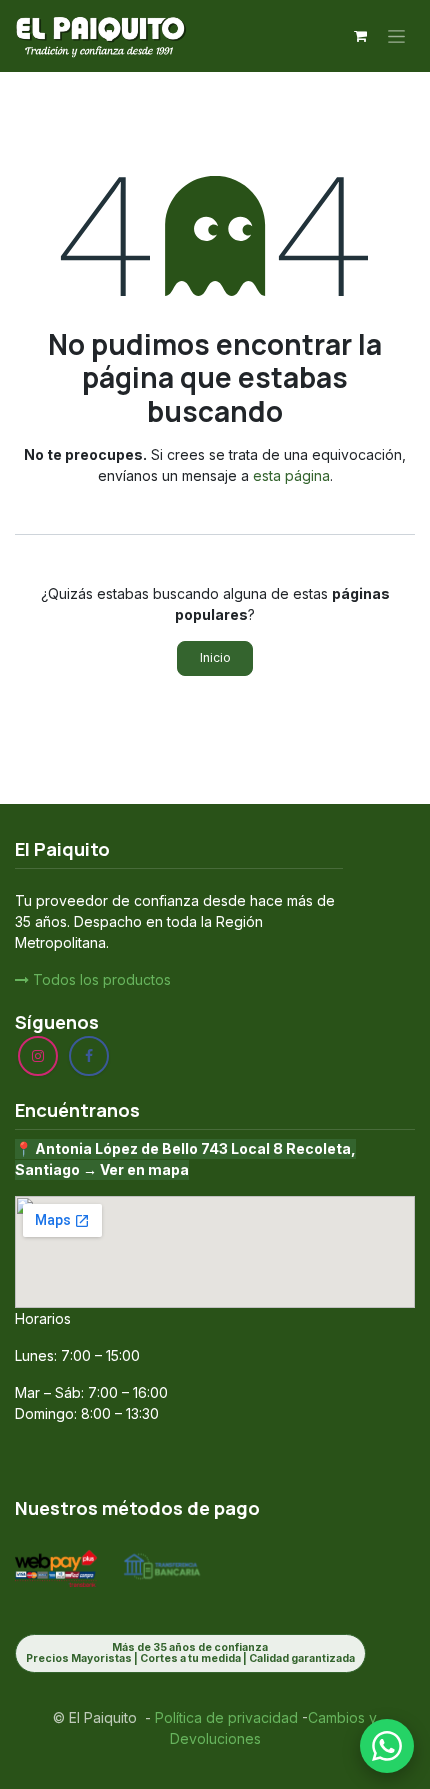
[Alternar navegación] (396, 36)
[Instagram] (38, 1056)
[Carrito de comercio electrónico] (360, 36)
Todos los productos (100, 979)
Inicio (215, 657)
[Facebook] (89, 1056)
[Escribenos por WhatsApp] (387, 1746)
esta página (291, 475)
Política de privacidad (224, 1717)
